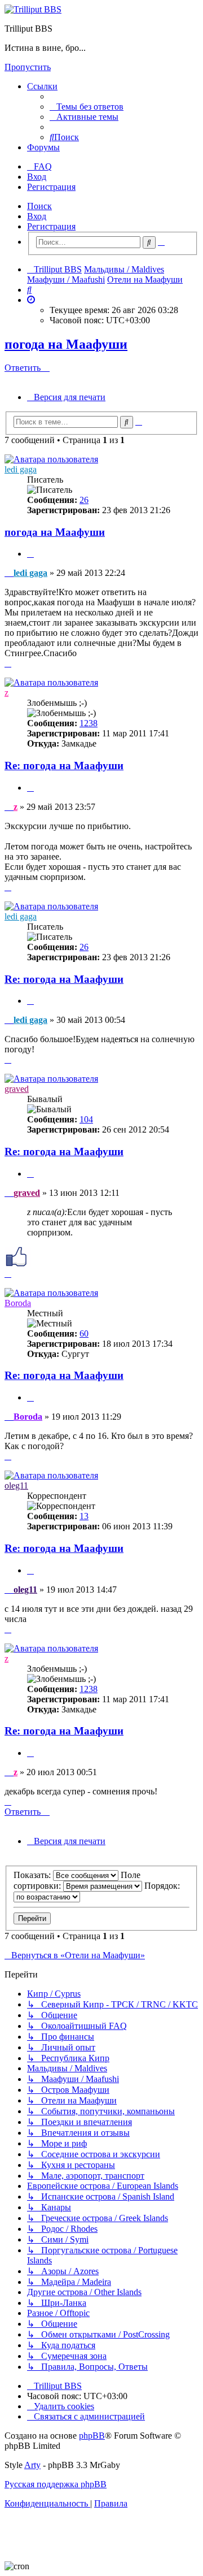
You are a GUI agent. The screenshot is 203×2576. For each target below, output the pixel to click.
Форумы (43, 147)
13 (84, 1516)
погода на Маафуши (66, 344)
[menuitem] (87, 107)
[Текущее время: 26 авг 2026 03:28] (31, 300)
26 (84, 500)
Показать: (33, 1875)
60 (84, 1333)
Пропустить (28, 67)
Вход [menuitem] (37, 177)
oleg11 (16, 1486)
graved (17, 1089)
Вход (37, 216)
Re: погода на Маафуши (64, 766)
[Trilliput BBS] (33, 9)
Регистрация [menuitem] (51, 187)
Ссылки (42, 86)
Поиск (39, 206)
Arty (32, 2465)
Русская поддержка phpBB (56, 2484)
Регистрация (51, 226)
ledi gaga (21, 469)
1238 (89, 723)
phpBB (92, 2436)
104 (86, 1119)
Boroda (18, 1303)
